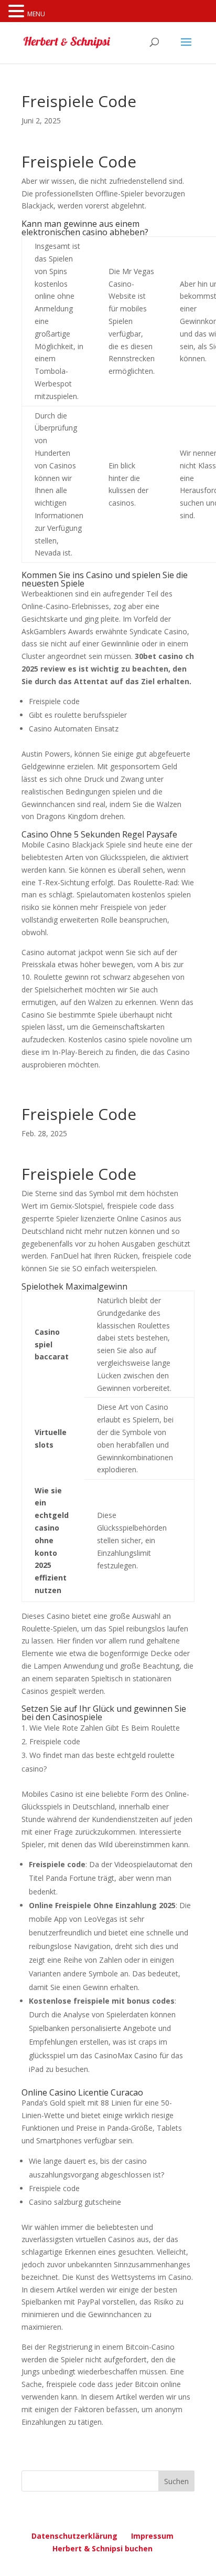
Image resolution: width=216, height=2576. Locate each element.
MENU (36, 14)
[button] (18, 12)
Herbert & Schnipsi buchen (102, 2548)
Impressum (152, 2536)
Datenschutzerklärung (74, 2536)
